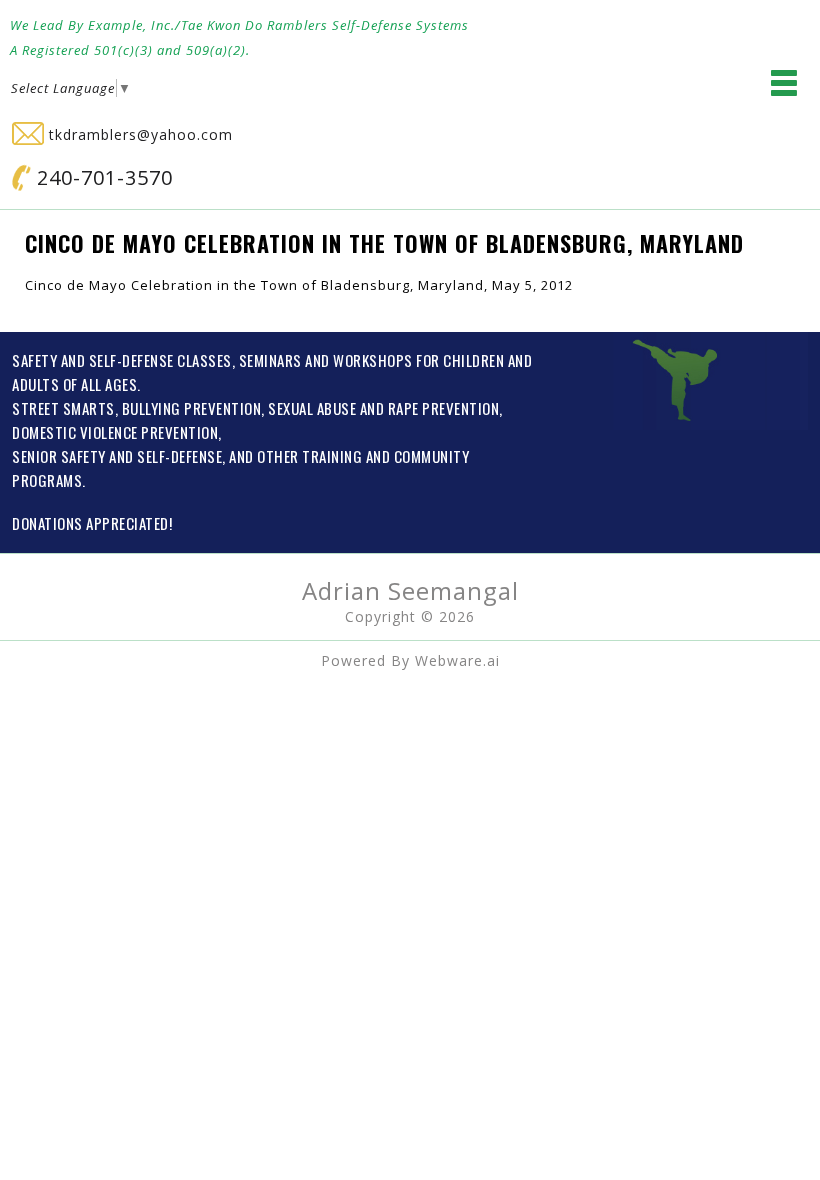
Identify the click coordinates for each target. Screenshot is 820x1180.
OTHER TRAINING (309, 456)
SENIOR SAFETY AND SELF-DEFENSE (117, 456)
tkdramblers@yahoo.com (138, 134)
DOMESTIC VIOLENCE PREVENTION (115, 432)
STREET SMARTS (63, 408)
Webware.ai (457, 660)
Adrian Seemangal (410, 590)
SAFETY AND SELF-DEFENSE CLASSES (122, 360)
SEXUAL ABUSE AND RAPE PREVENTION (383, 408)
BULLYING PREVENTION (192, 408)
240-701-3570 (102, 177)
